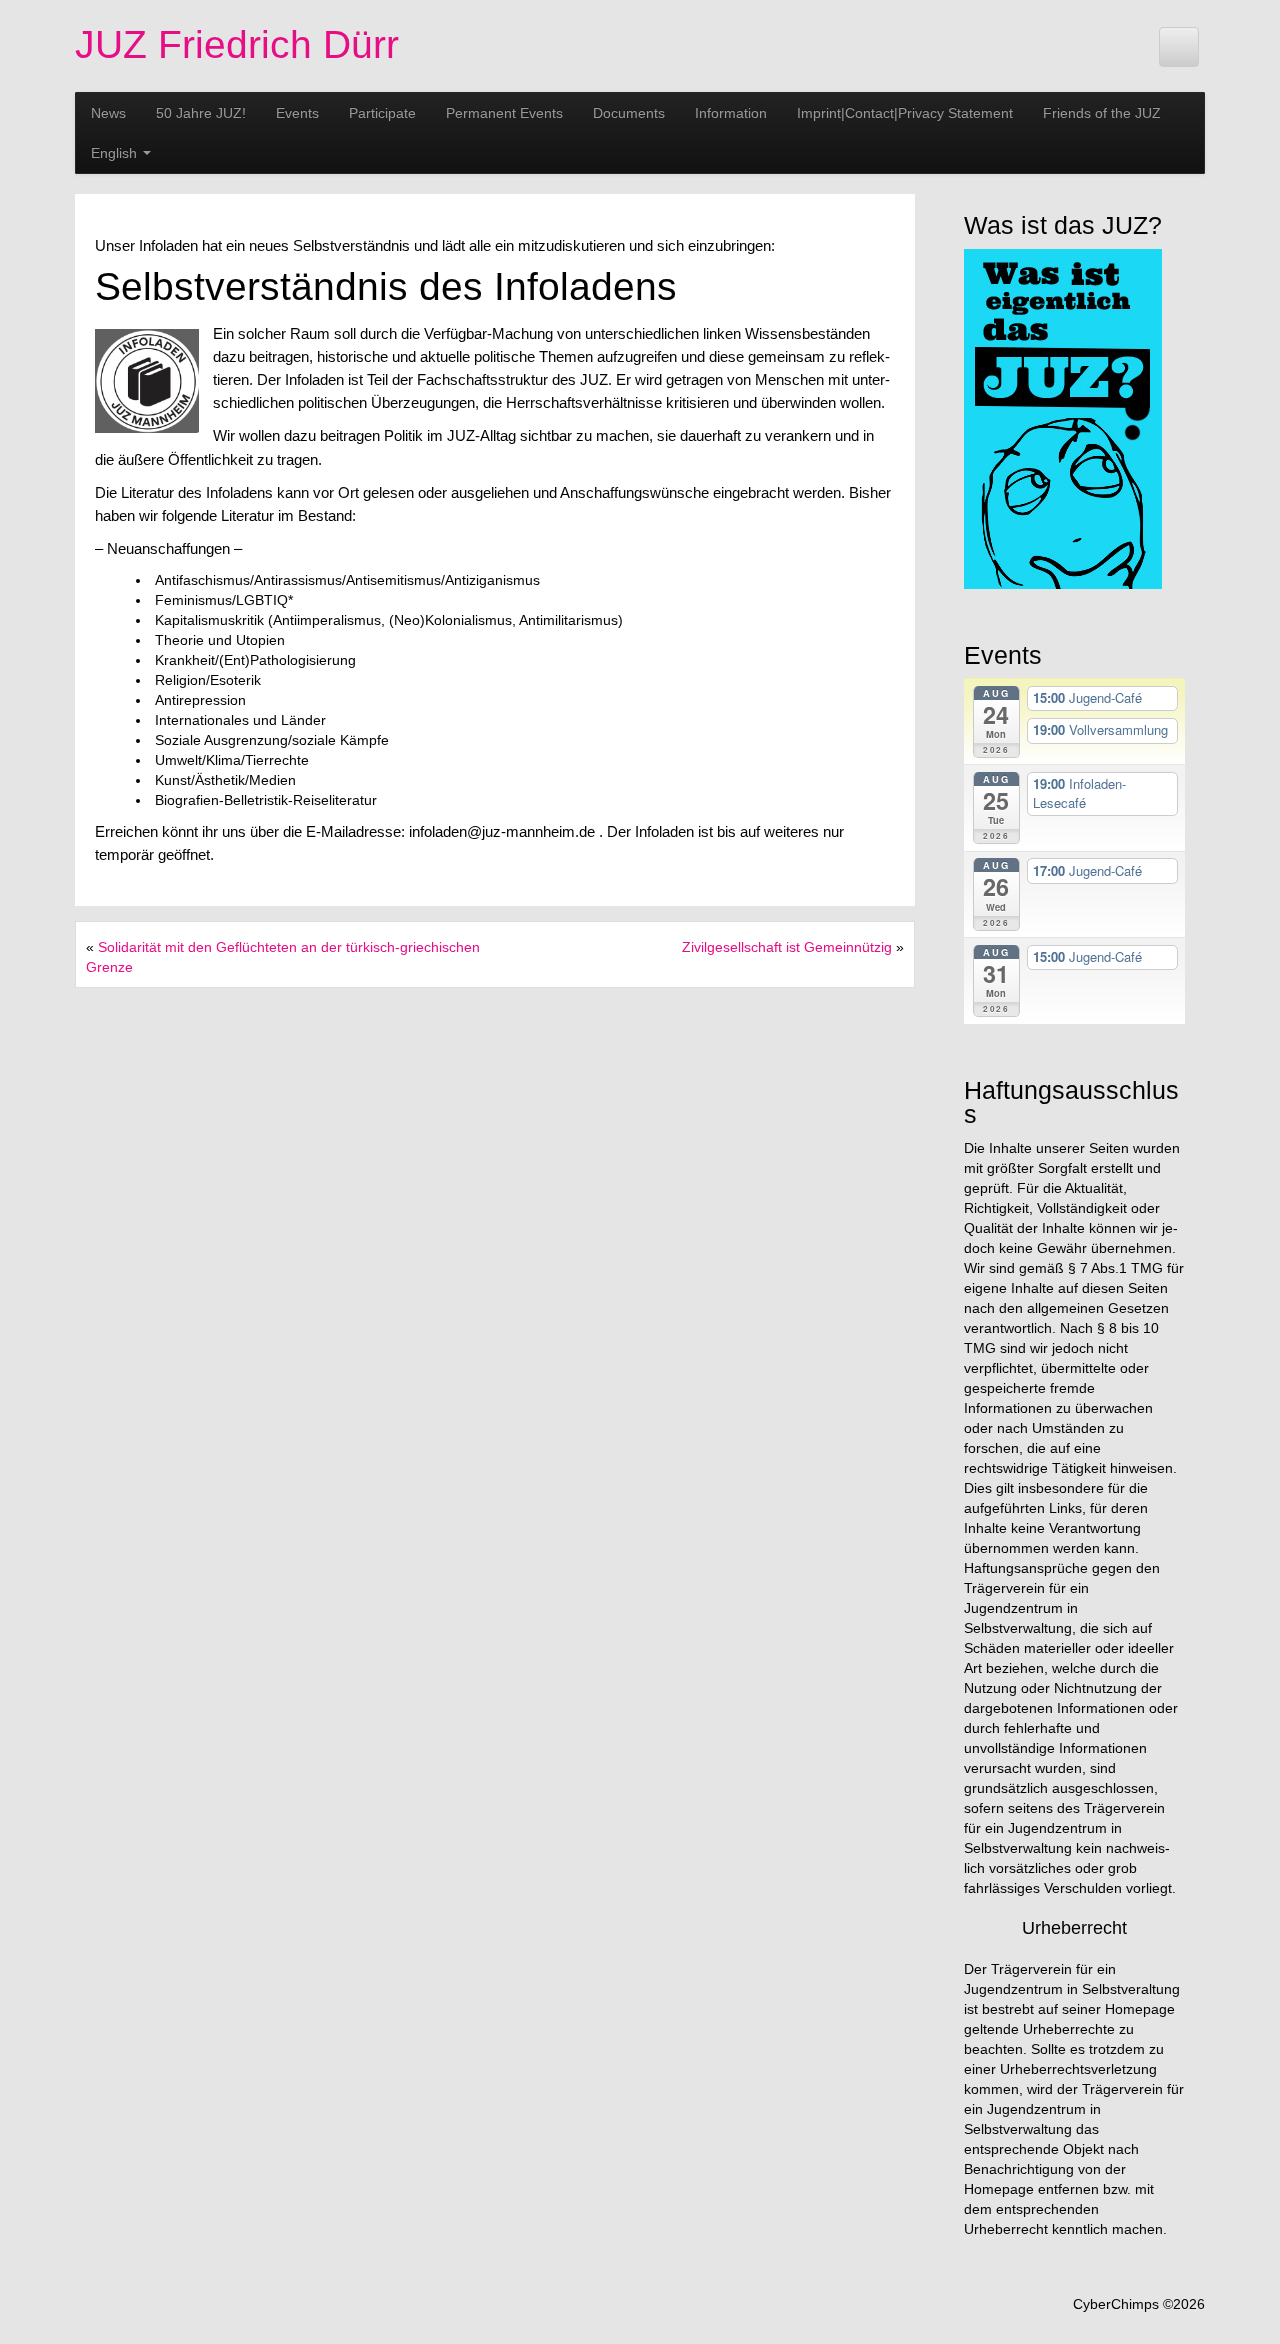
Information (731, 113)
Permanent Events (504, 113)
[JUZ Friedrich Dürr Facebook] (1179, 47)
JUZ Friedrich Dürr (237, 44)
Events (297, 113)
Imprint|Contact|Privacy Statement (905, 113)
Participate (382, 113)
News (108, 113)
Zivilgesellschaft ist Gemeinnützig (787, 947)
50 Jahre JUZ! (201, 113)
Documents (629, 113)
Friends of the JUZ (1102, 113)
